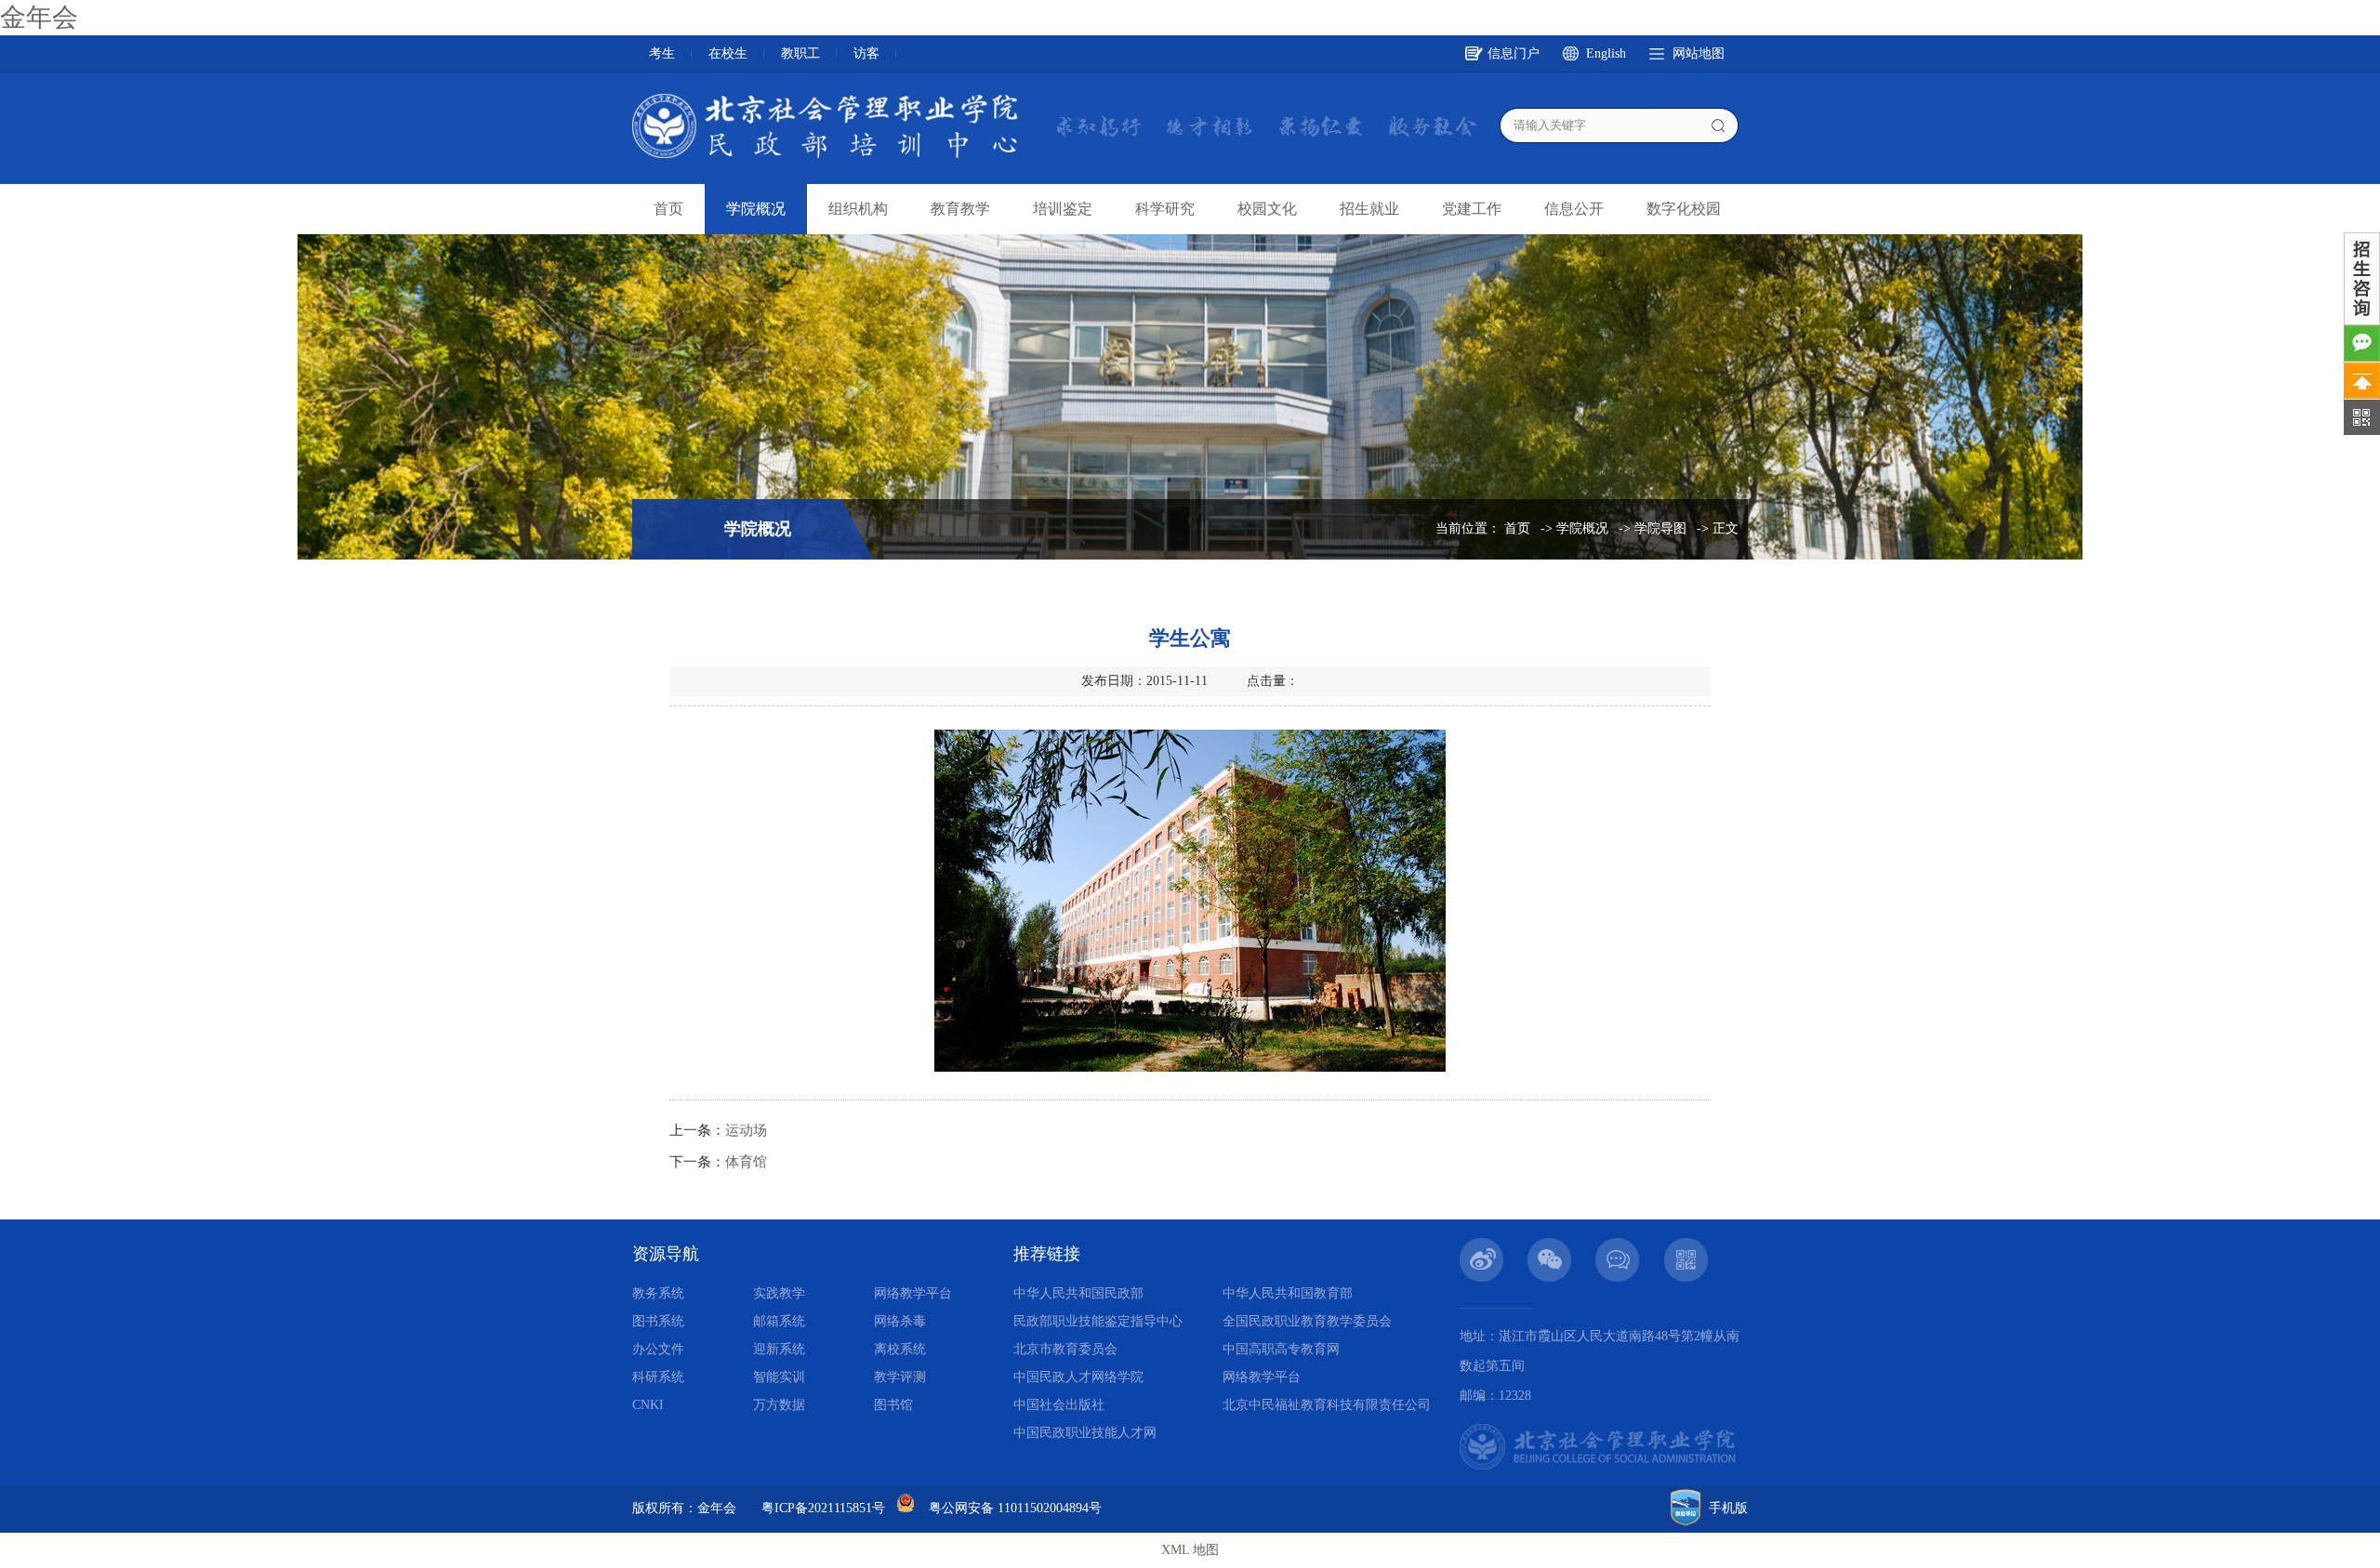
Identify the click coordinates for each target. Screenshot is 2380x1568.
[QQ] (1618, 1245)
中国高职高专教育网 (1281, 1349)
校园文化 (1267, 209)
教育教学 (960, 209)
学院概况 (756, 209)
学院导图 (1660, 528)
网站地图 (1699, 53)
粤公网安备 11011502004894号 (1015, 1508)
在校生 (728, 53)
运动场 (746, 1130)
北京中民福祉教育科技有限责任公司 (1327, 1405)
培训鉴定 (1063, 209)
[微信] (1550, 1245)
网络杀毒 (900, 1321)
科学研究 (1165, 209)
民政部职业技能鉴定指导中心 (1098, 1321)
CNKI (648, 1405)
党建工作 (1472, 209)
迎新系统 (779, 1349)
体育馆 (746, 1162)
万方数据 (779, 1405)
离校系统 (900, 1349)
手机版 (1728, 1508)
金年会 (39, 17)
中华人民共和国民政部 (1078, 1293)
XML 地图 (1190, 1550)
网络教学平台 (913, 1293)
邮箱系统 (779, 1321)
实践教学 (779, 1293)
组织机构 (858, 209)
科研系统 (658, 1377)
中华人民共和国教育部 (1288, 1293)
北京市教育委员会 (1065, 1349)
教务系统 (658, 1293)
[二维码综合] (1686, 1245)
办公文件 (658, 1349)
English (1606, 53)
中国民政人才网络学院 (1078, 1377)
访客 (866, 53)
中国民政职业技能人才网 (1085, 1433)
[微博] (1482, 1245)
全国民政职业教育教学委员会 (1307, 1321)
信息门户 (1514, 53)
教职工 (800, 53)
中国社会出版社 (1059, 1405)
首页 (668, 209)
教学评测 (900, 1377)
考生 (662, 53)
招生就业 (1369, 209)
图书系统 (658, 1321)
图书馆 (893, 1405)
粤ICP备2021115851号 (823, 1508)
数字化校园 (1684, 209)
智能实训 (779, 1377)
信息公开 (1574, 209)
